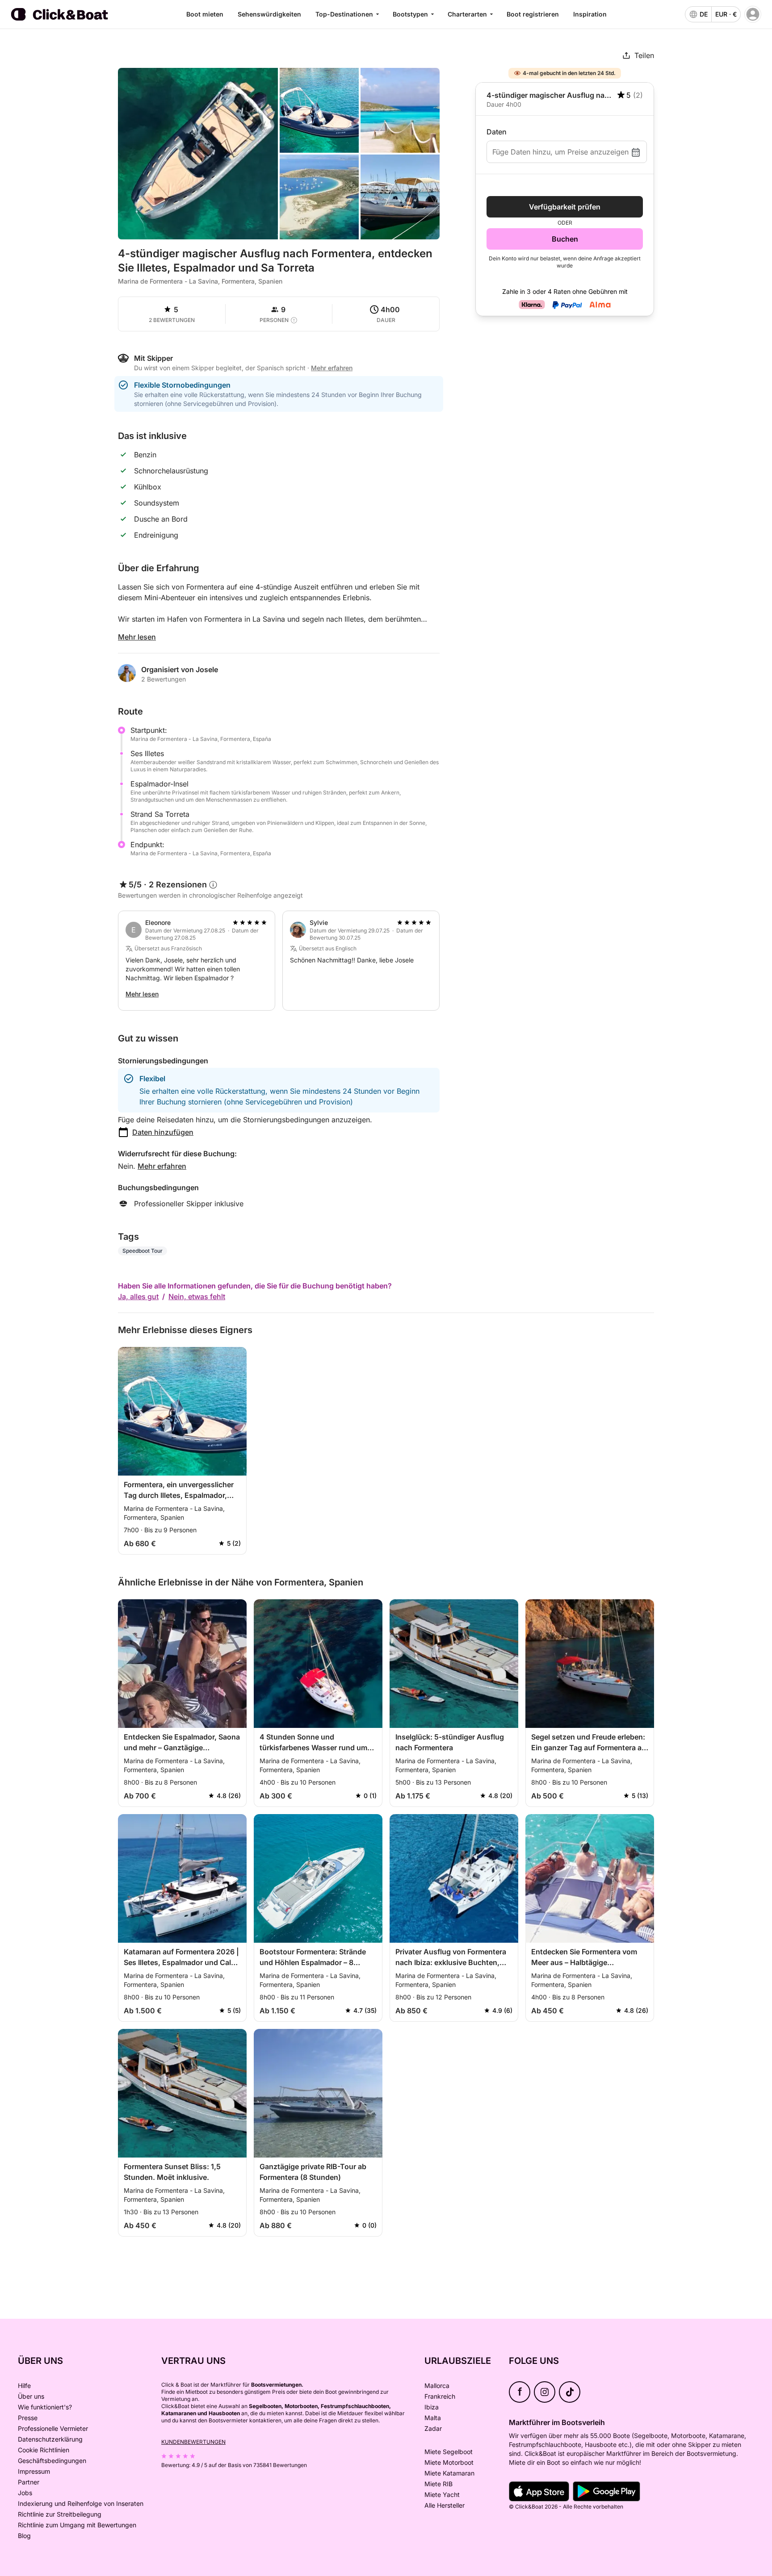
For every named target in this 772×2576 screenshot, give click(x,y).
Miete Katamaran (449, 2473)
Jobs (25, 2493)
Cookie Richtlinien (44, 2450)
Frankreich (440, 2396)
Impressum (34, 2471)
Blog (24, 2536)
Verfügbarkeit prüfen (565, 207)
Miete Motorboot (449, 2462)
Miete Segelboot (449, 2452)
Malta (433, 2418)
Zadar (433, 2428)
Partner (29, 2482)
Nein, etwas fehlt (197, 1296)
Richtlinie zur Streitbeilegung (60, 2514)
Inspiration (590, 14)
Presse (28, 2418)
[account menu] (753, 14)
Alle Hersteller (445, 2505)
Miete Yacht (442, 2494)
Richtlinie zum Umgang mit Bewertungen (77, 2525)
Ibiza (432, 2407)
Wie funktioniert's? (45, 2407)
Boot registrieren (533, 14)
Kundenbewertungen (193, 2442)
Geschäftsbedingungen (52, 2461)
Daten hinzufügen (163, 1132)
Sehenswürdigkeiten (269, 14)
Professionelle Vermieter (53, 2428)
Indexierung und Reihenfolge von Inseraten (81, 2503)
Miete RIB (438, 2484)
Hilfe (24, 2386)
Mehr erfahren (162, 1166)
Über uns (31, 2396)
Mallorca (437, 2386)
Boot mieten (205, 14)
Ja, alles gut (138, 1296)
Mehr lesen (137, 637)
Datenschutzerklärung (50, 2439)
